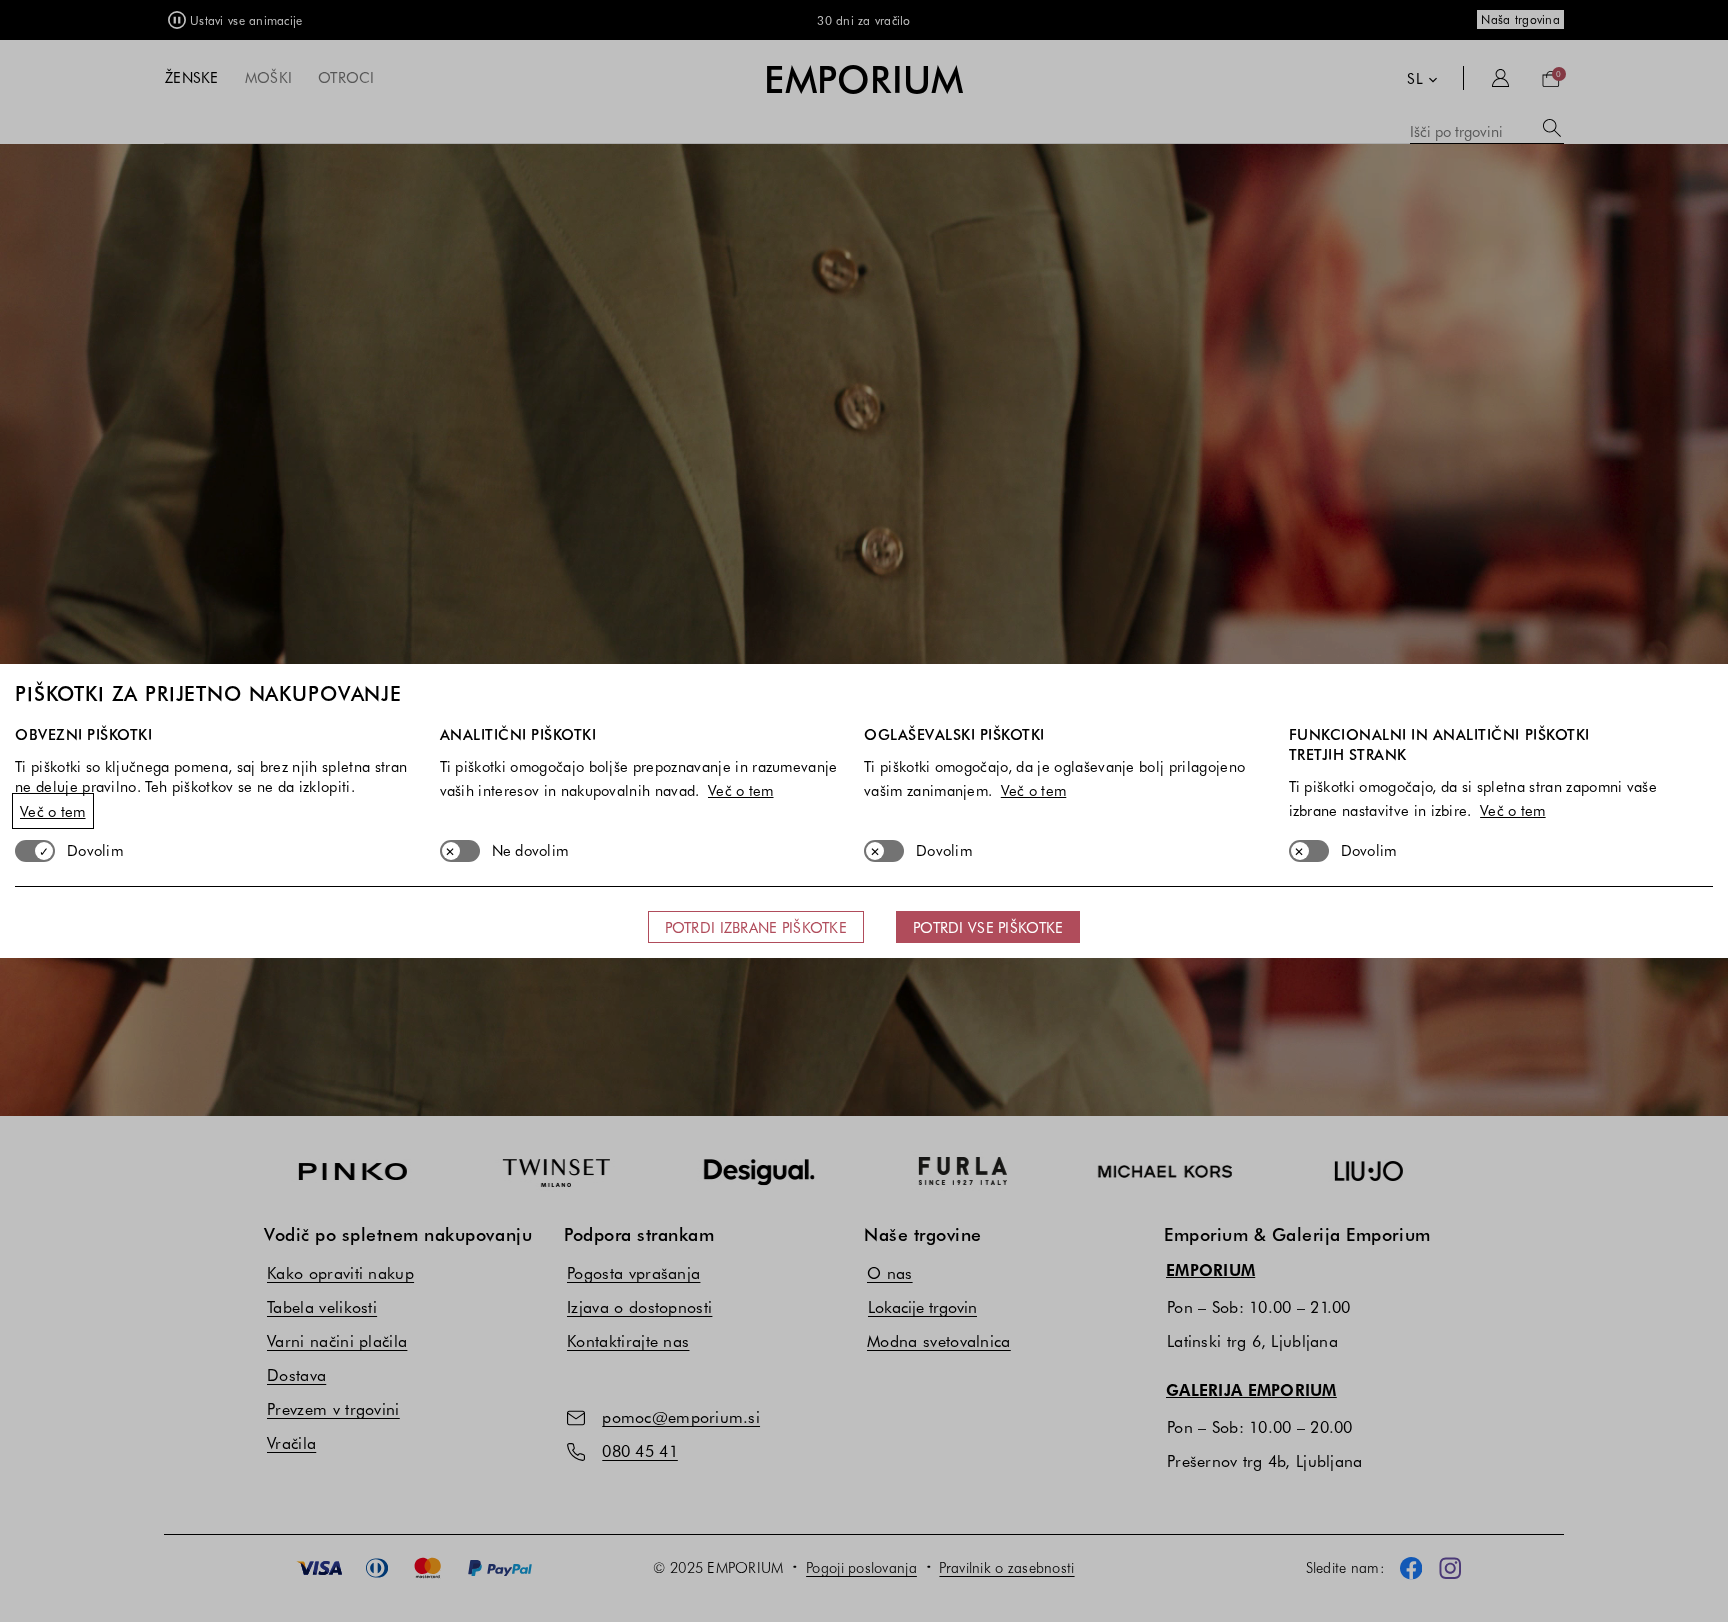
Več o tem (53, 811)
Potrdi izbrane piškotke (756, 927)
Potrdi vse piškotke (988, 927)
